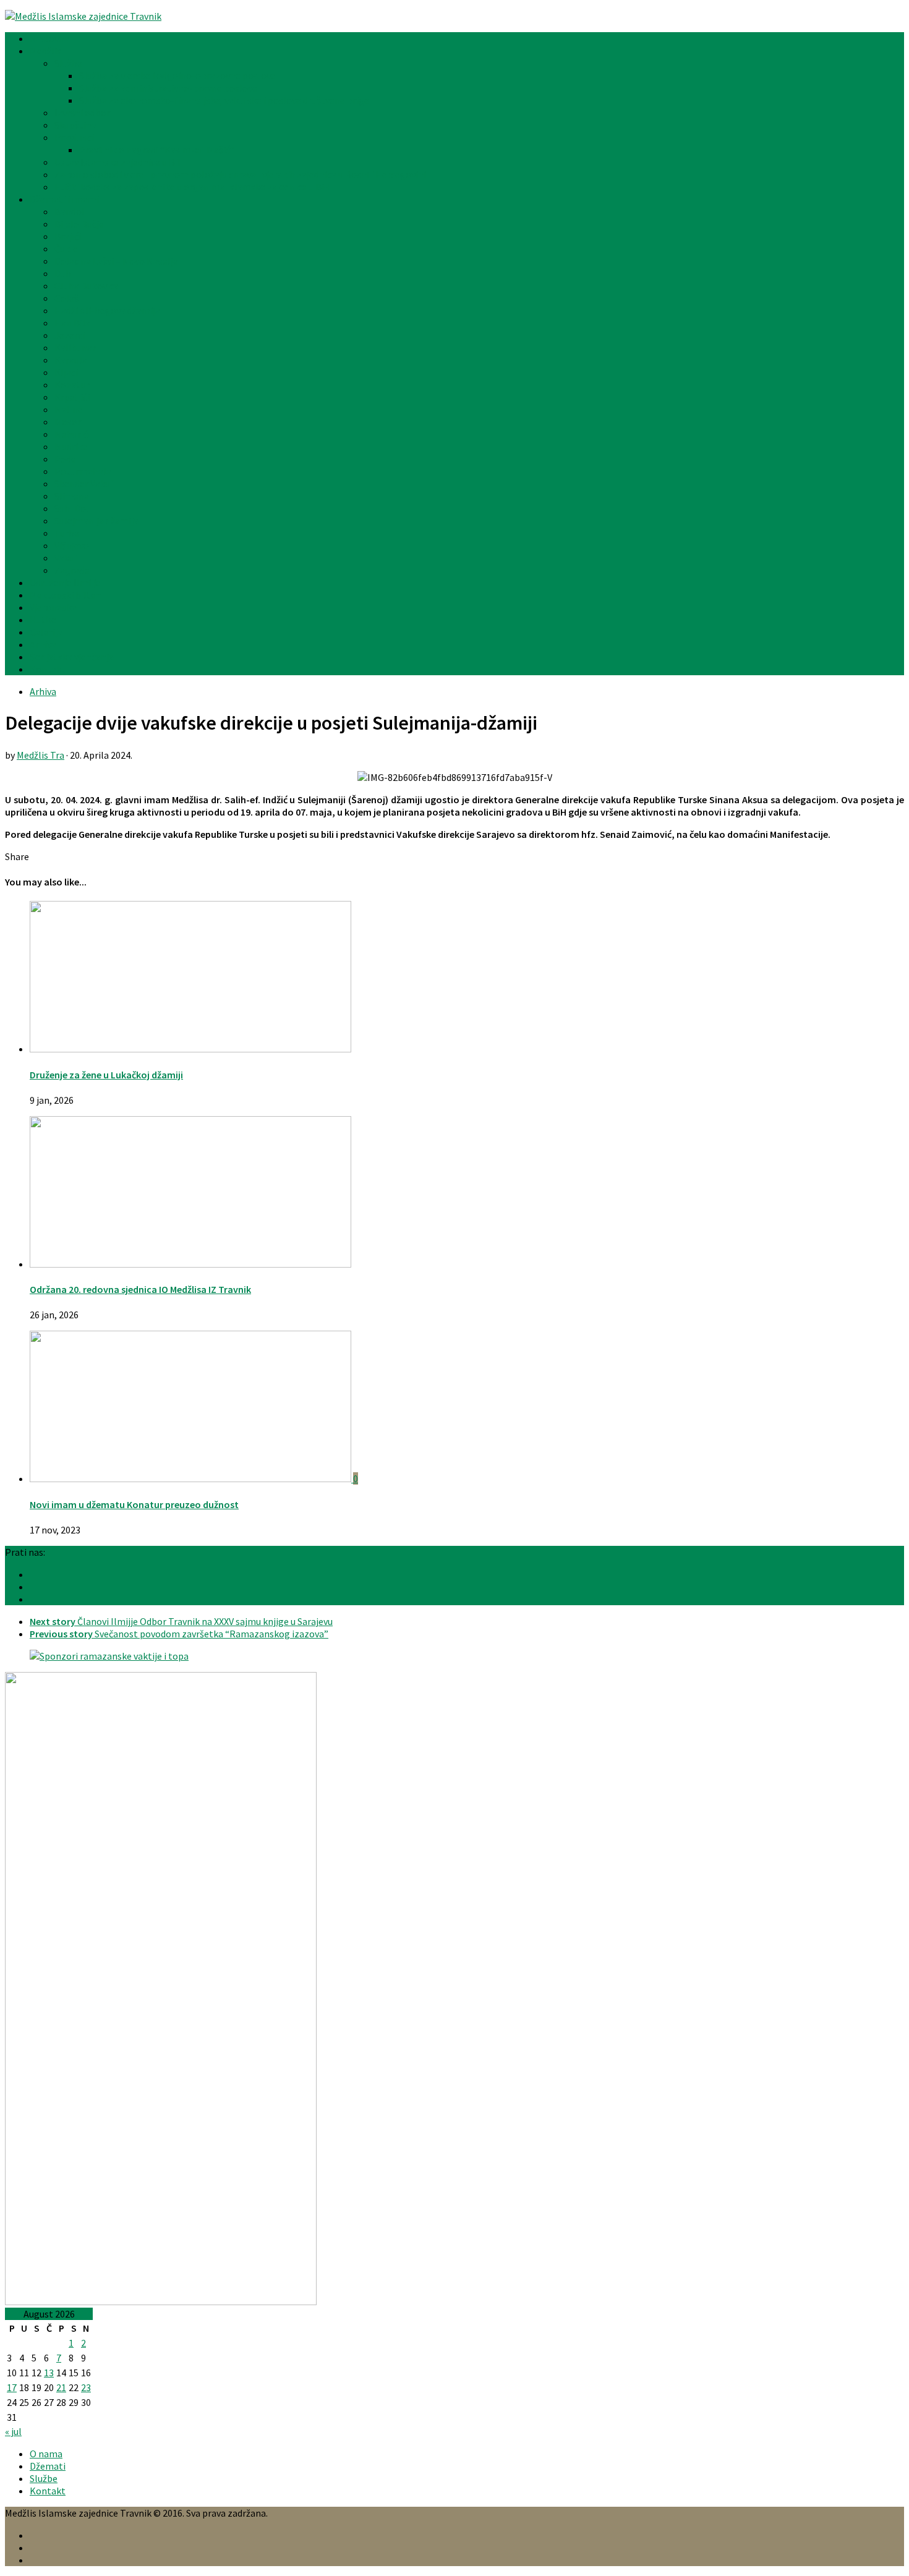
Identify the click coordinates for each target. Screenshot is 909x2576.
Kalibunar (75, 348)
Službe (68, 63)
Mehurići (72, 434)
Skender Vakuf (84, 484)
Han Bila (72, 323)
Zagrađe (72, 570)
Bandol (70, 211)
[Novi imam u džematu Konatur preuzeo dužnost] (191, 1478)
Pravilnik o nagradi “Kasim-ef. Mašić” (157, 150)
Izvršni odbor (82, 113)
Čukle (66, 249)
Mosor (68, 422)
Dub (63, 273)
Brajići (68, 236)
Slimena (72, 496)
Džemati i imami (64, 199)
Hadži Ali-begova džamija (107, 310)
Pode (65, 459)
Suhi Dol (72, 508)
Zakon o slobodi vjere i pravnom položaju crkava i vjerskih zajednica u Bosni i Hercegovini (240, 174)
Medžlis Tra (41, 755)
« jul (13, 2431)
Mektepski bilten (66, 595)
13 (49, 2373)
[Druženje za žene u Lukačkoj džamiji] (190, 1049)
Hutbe (43, 620)
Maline (69, 409)
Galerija (46, 632)
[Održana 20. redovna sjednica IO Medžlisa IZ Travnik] (190, 1264)
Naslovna (49, 38)
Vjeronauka (53, 607)
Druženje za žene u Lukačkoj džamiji (106, 1075)
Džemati (48, 2466)
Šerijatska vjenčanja (72, 657)
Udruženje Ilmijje (65, 582)
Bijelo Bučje (79, 224)
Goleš (66, 298)
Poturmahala (83, 471)
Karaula (71, 360)
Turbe (67, 533)
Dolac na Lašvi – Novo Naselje (116, 261)
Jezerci (70, 335)
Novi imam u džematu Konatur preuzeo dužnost (134, 1504)
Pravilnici (74, 137)
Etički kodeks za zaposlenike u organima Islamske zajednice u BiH (193, 187)
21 (61, 2387)
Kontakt (48, 669)
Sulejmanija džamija (96, 521)
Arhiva (43, 644)
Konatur (72, 385)
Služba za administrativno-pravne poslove (168, 88)
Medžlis (45, 51)
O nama (46, 2454)
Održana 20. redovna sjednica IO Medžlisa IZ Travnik (140, 1289)
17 (12, 2387)
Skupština (75, 125)
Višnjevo (72, 545)
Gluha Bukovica (87, 286)
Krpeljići (72, 397)
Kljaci (66, 372)
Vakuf (66, 558)
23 (86, 2387)
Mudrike (71, 446)
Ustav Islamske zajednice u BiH (119, 162)
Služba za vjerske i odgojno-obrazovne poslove (177, 75)
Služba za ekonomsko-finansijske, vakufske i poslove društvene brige (224, 100)
